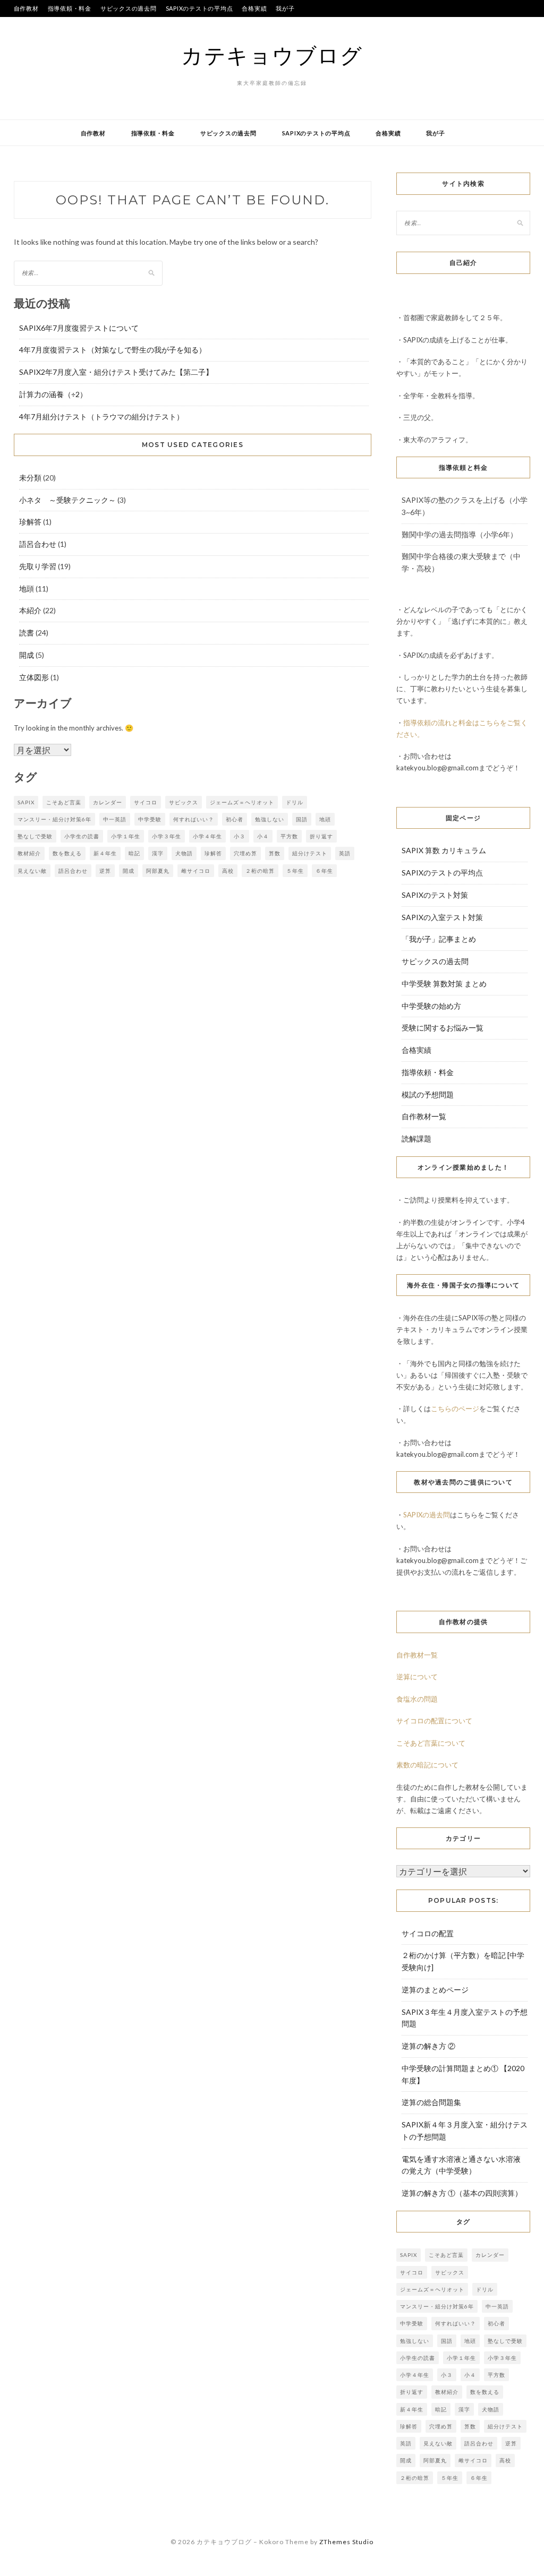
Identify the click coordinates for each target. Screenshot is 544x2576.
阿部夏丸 (158, 871)
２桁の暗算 (260, 871)
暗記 (134, 853)
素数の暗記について (427, 1765)
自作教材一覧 (424, 1116)
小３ (240, 836)
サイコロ (146, 802)
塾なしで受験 (35, 836)
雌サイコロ (196, 871)
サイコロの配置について (434, 1721)
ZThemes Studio (346, 2542)
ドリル (295, 802)
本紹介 (30, 610)
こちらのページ (455, 1409)
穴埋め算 (245, 853)
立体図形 (34, 677)
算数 (275, 853)
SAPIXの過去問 (427, 1515)
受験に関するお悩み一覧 (443, 1028)
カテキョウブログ (272, 55)
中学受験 (150, 819)
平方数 (289, 836)
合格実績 (254, 8)
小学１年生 (126, 836)
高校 (228, 871)
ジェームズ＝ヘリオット (242, 802)
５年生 (295, 871)
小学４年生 (207, 836)
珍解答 (30, 522)
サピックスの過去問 (129, 8)
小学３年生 (167, 836)
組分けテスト (310, 853)
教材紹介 (29, 853)
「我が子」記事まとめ (439, 939)
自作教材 (26, 8)
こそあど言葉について (431, 1743)
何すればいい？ (194, 819)
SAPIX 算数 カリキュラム (444, 850)
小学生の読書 (82, 836)
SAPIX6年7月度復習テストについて (79, 328)
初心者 (235, 819)
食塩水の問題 (417, 1699)
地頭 (27, 589)
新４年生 (105, 853)
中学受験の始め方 (431, 1006)
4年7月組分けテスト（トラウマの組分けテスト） (101, 417)
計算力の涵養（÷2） (53, 394)
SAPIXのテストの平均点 (199, 8)
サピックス (184, 802)
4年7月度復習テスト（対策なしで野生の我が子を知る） (113, 350)
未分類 (30, 478)
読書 (27, 633)
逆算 (105, 871)
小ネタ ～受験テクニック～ (67, 500)
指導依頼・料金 (70, 8)
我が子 (285, 8)
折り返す (321, 836)
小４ (263, 836)
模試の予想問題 (428, 1094)
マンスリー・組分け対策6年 (54, 819)
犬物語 (184, 853)
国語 (302, 819)
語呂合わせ (38, 544)
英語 (345, 853)
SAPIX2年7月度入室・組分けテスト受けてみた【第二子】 (116, 372)
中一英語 (115, 819)
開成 (27, 655)
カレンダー (108, 802)
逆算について (417, 1677)
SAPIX (26, 802)
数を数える (67, 853)
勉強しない (270, 819)
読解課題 (416, 1139)
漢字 (158, 853)
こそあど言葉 (64, 802)
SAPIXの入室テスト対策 (442, 917)
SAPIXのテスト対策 (435, 895)
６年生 (324, 871)
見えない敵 (32, 871)
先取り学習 (38, 566)
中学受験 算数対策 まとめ (444, 984)
